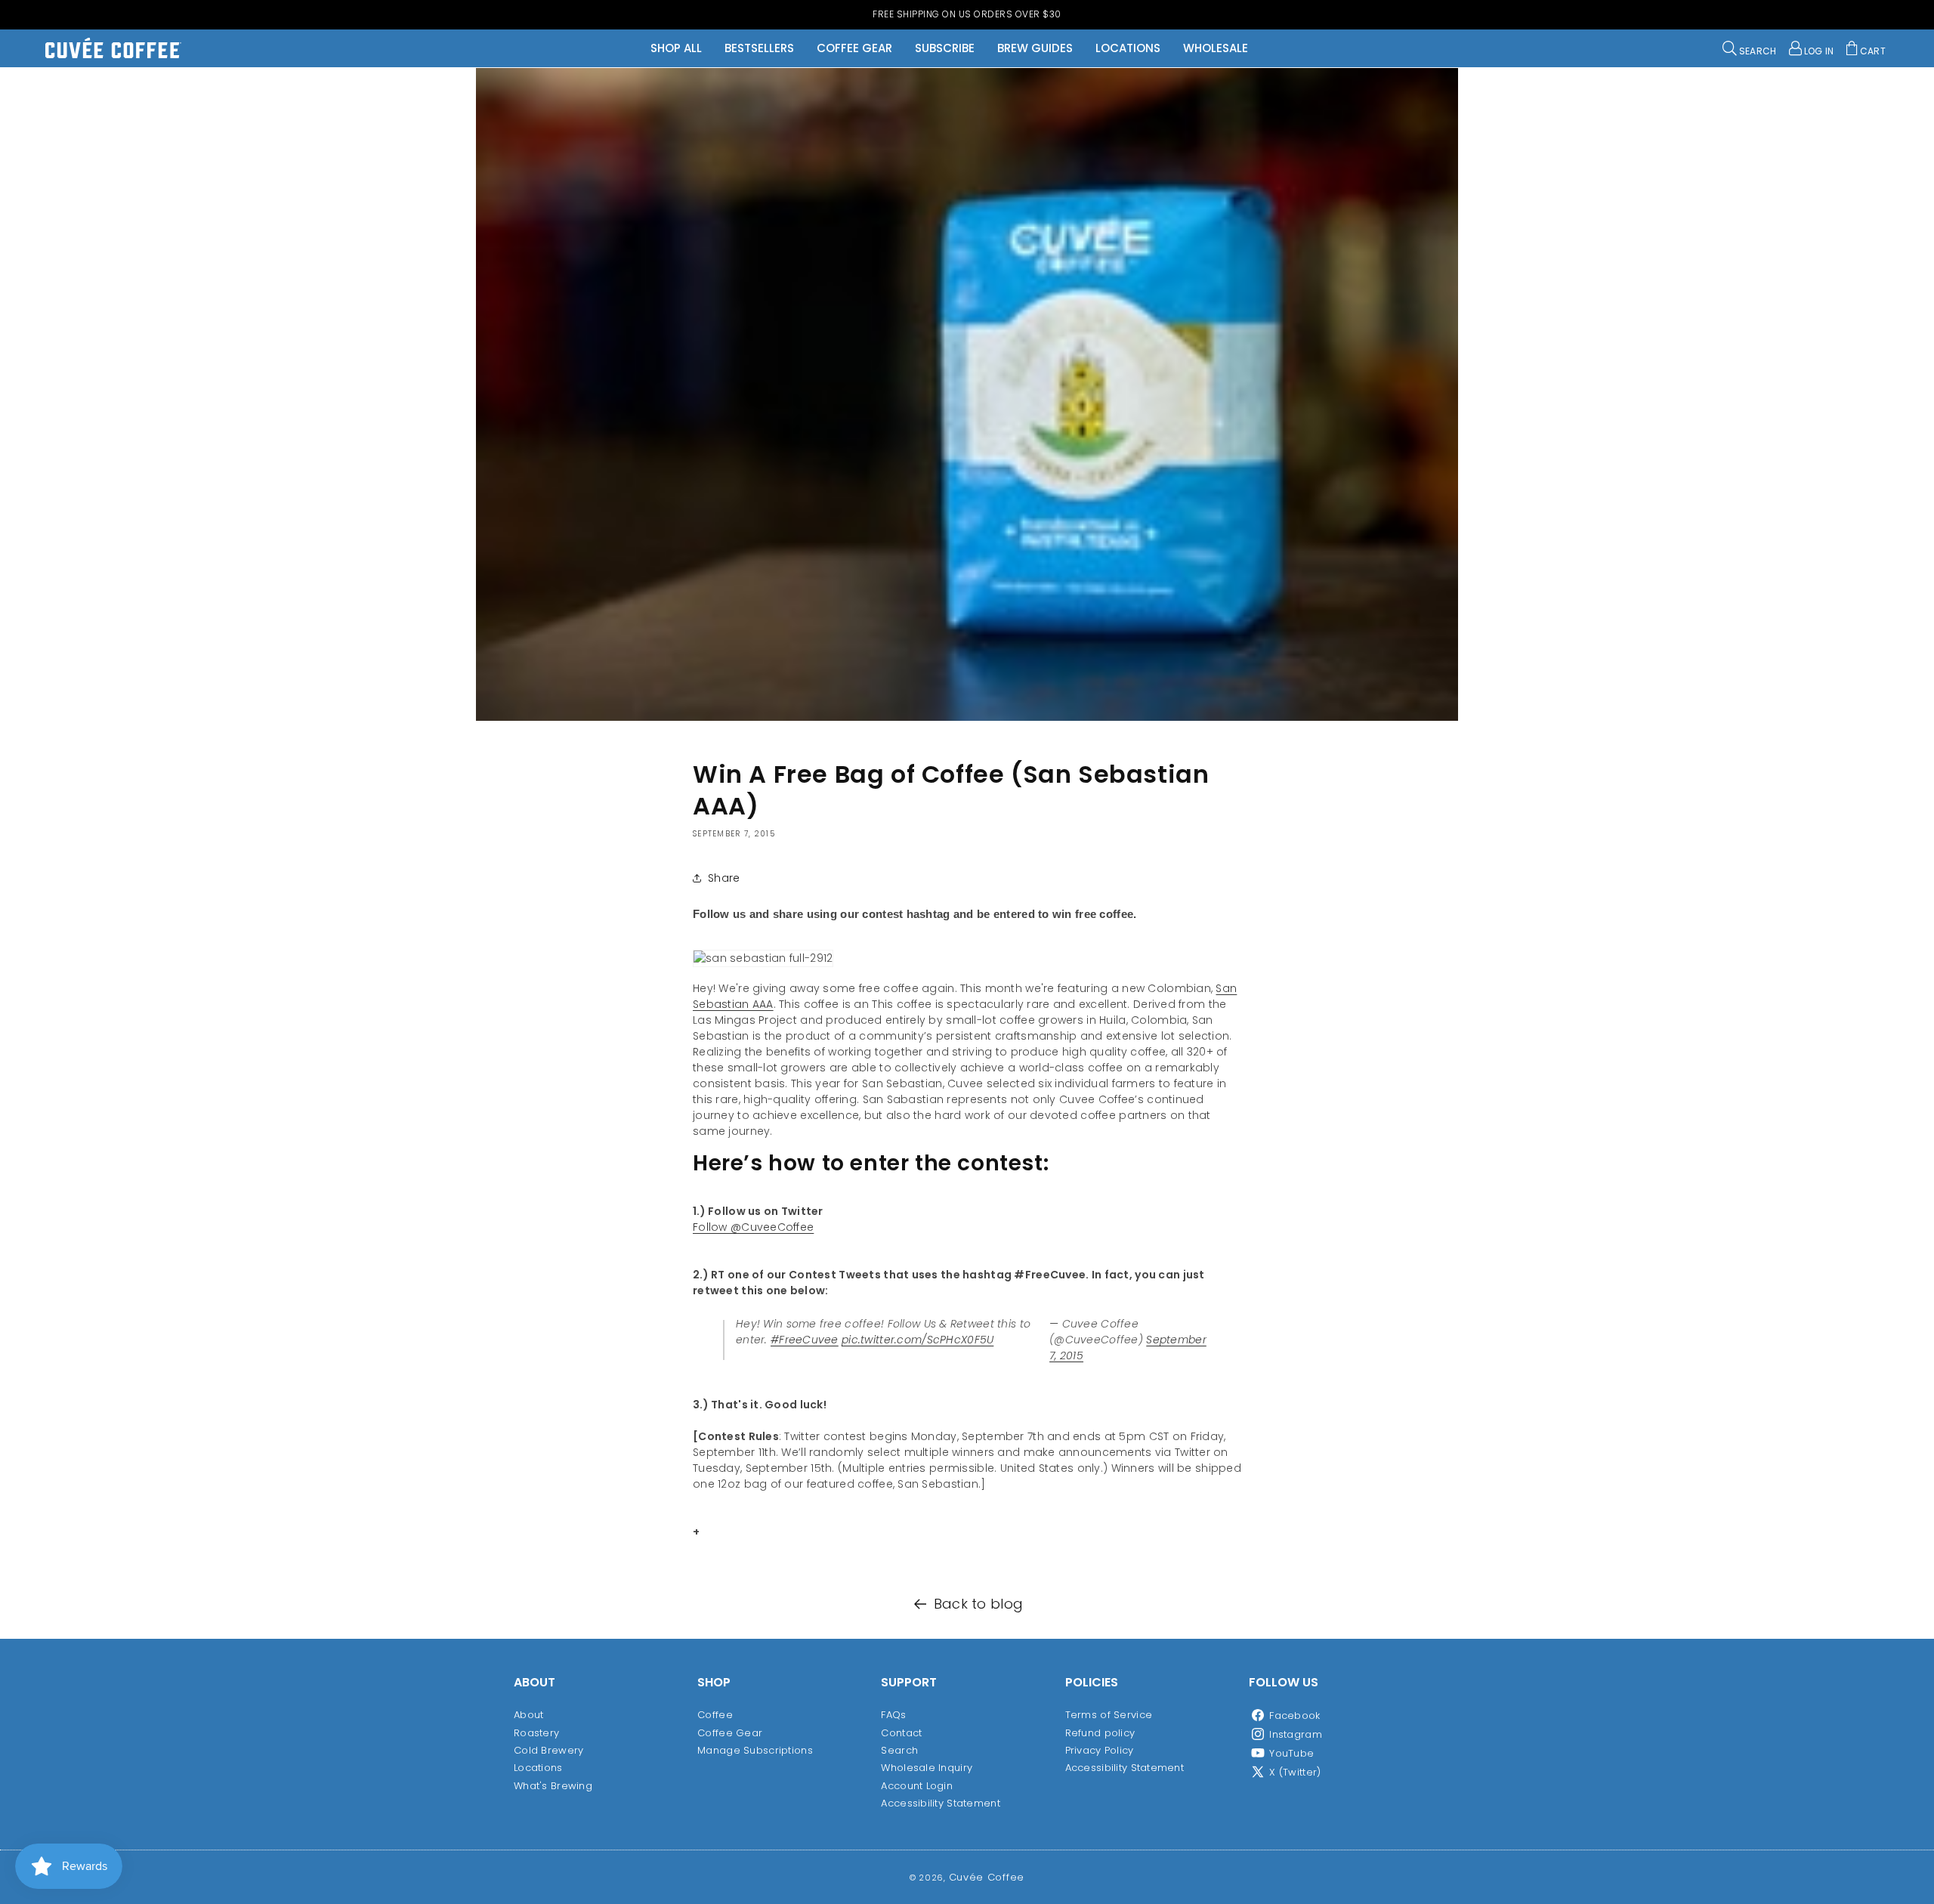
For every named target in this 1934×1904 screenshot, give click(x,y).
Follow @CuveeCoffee (753, 1227)
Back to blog (978, 1604)
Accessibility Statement (940, 1803)
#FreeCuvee (805, 1340)
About (528, 1715)
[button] (1750, 48)
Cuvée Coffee (987, 1877)
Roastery (536, 1732)
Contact (901, 1732)
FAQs (893, 1715)
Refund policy (1100, 1732)
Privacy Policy (1100, 1749)
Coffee (715, 1715)
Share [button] (724, 878)
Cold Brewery (548, 1749)
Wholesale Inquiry (927, 1768)
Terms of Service (1109, 1715)
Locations (538, 1768)
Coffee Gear (730, 1732)
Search (899, 1749)
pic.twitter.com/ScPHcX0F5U (918, 1340)
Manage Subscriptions (755, 1749)
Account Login (917, 1785)
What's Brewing (553, 1785)
